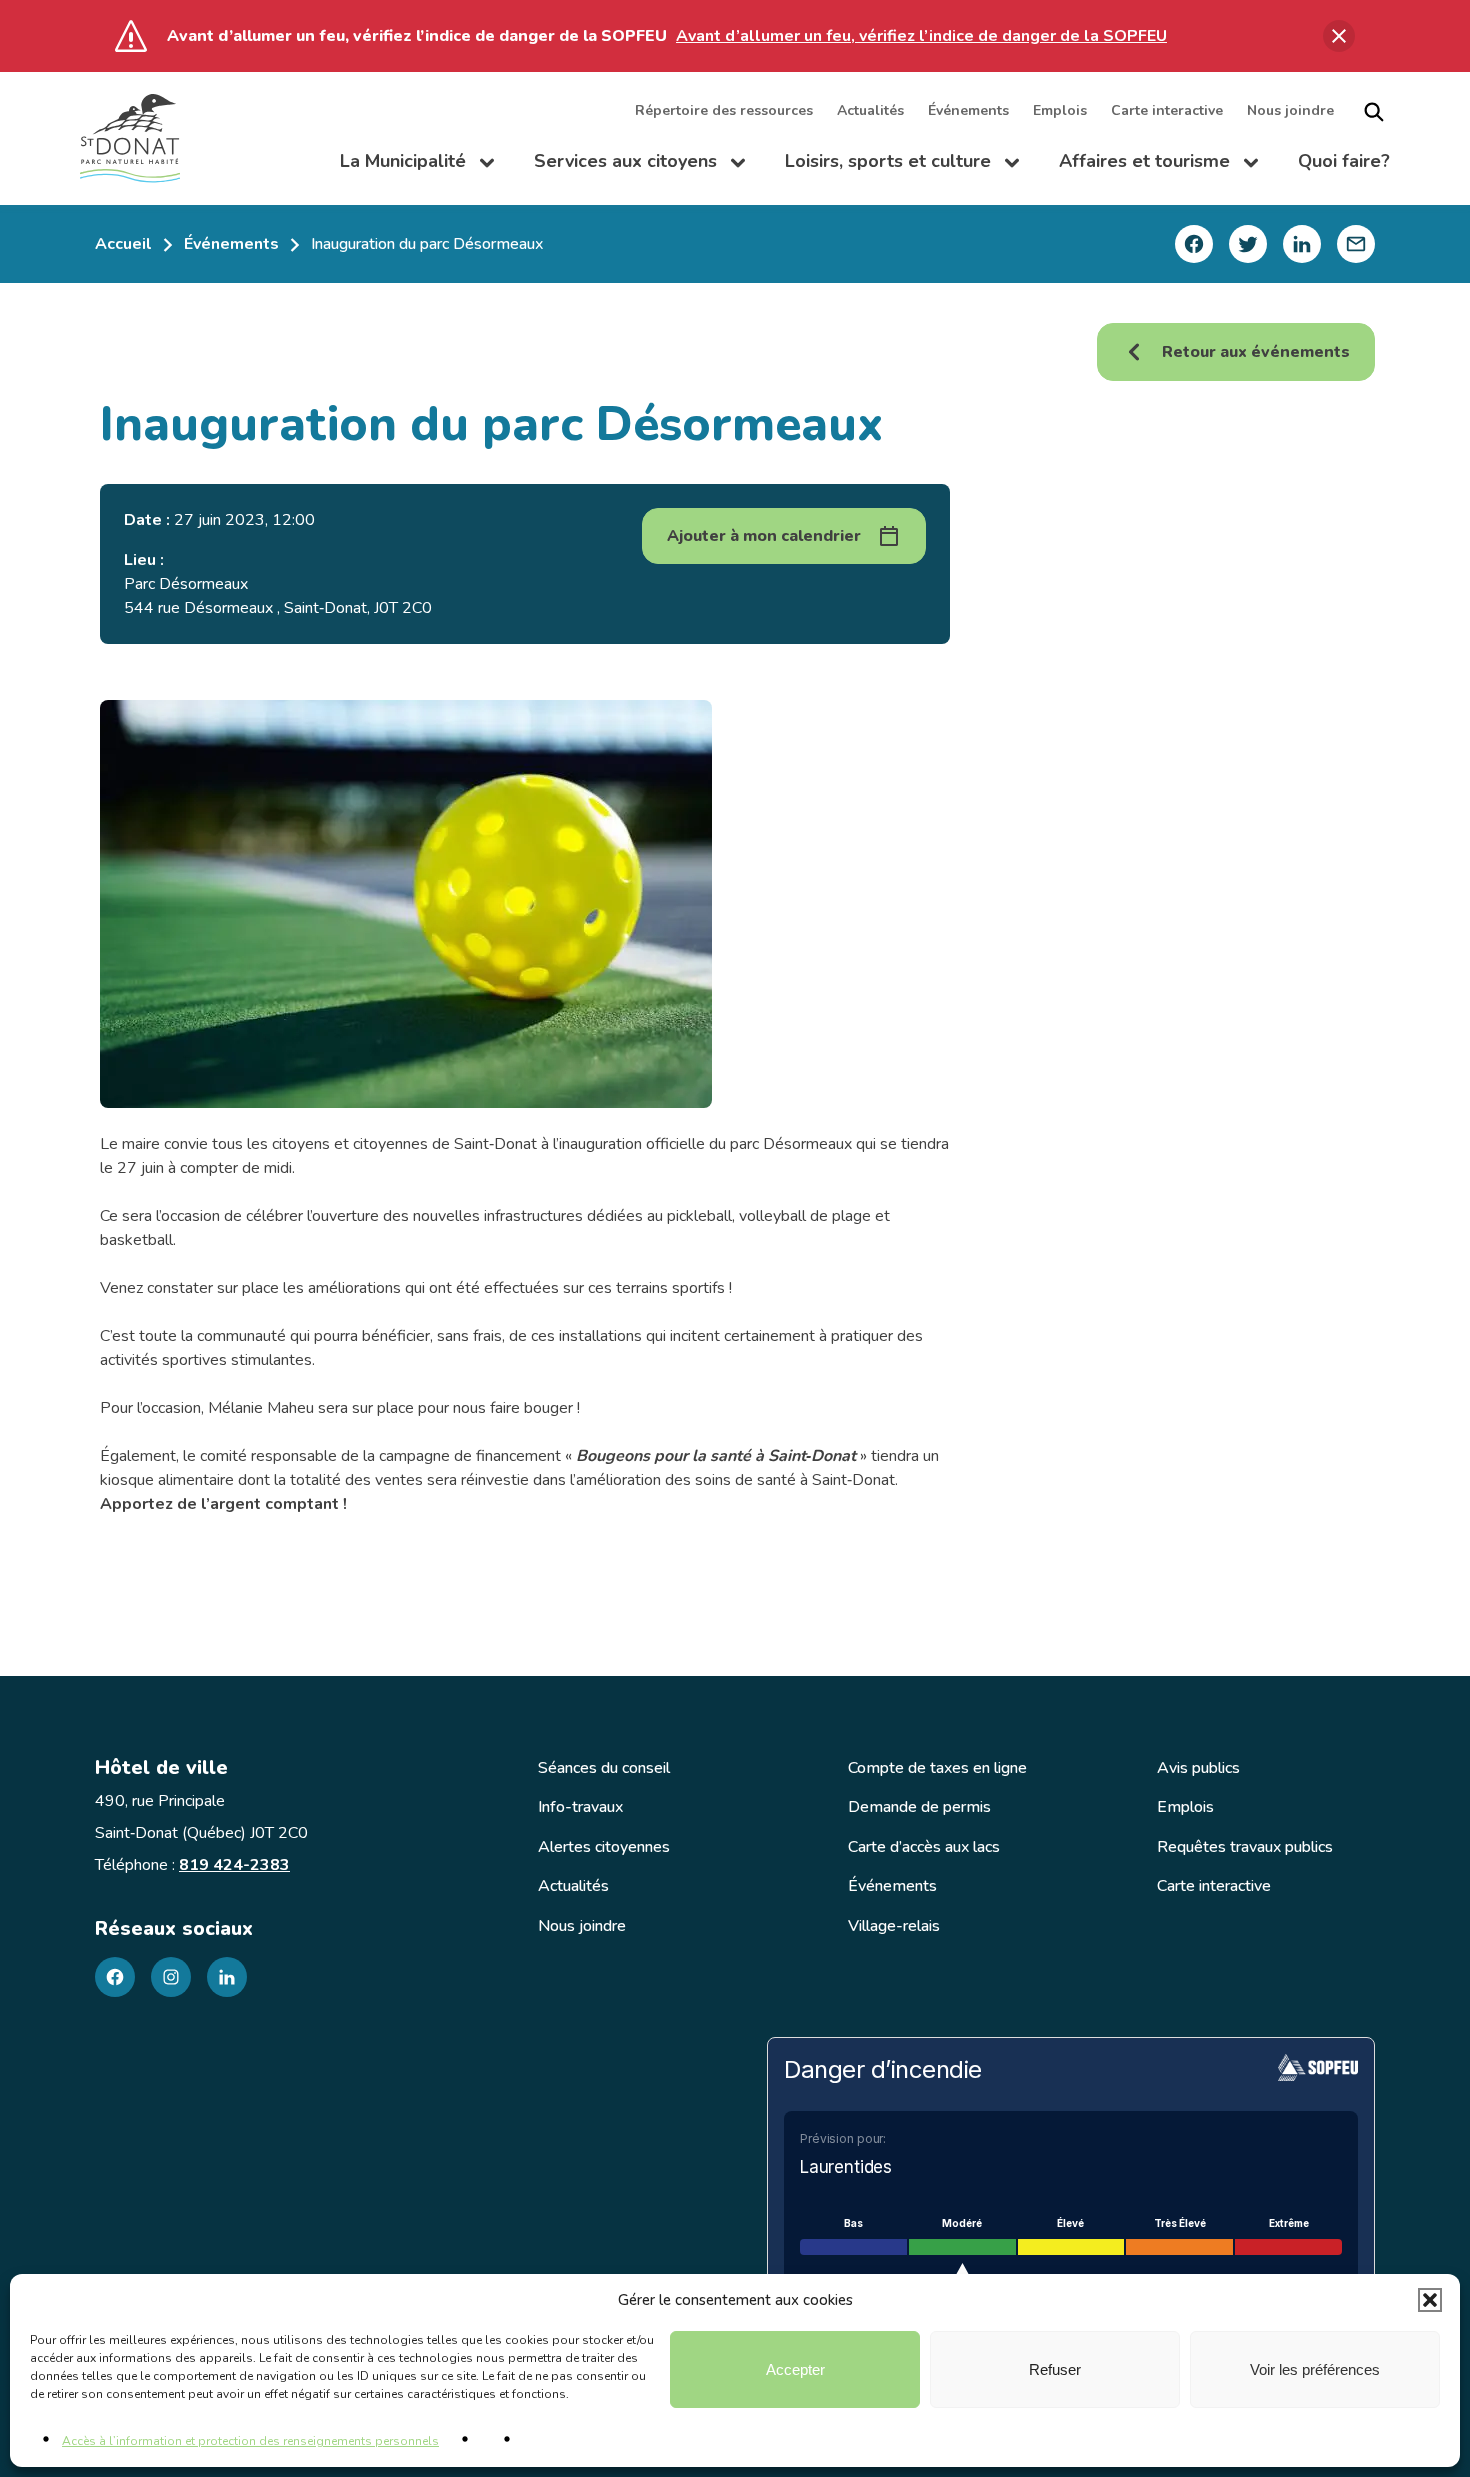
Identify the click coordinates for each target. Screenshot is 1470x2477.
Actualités (870, 111)
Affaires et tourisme (1158, 166)
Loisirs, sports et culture (902, 166)
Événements (968, 111)
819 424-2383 (234, 1865)
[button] (1430, 2300)
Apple (833, 594)
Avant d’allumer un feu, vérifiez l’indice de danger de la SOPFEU (921, 36)
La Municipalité (417, 166)
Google (838, 632)
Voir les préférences (1315, 2369)
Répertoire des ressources (724, 111)
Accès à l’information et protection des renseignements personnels (250, 2441)
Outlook (840, 670)
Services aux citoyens (639, 166)
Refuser (1055, 2369)
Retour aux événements (1256, 352)
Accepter (795, 2369)
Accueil (123, 244)
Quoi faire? (1344, 162)
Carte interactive (1167, 111)
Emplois (1060, 111)
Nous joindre (1290, 111)
